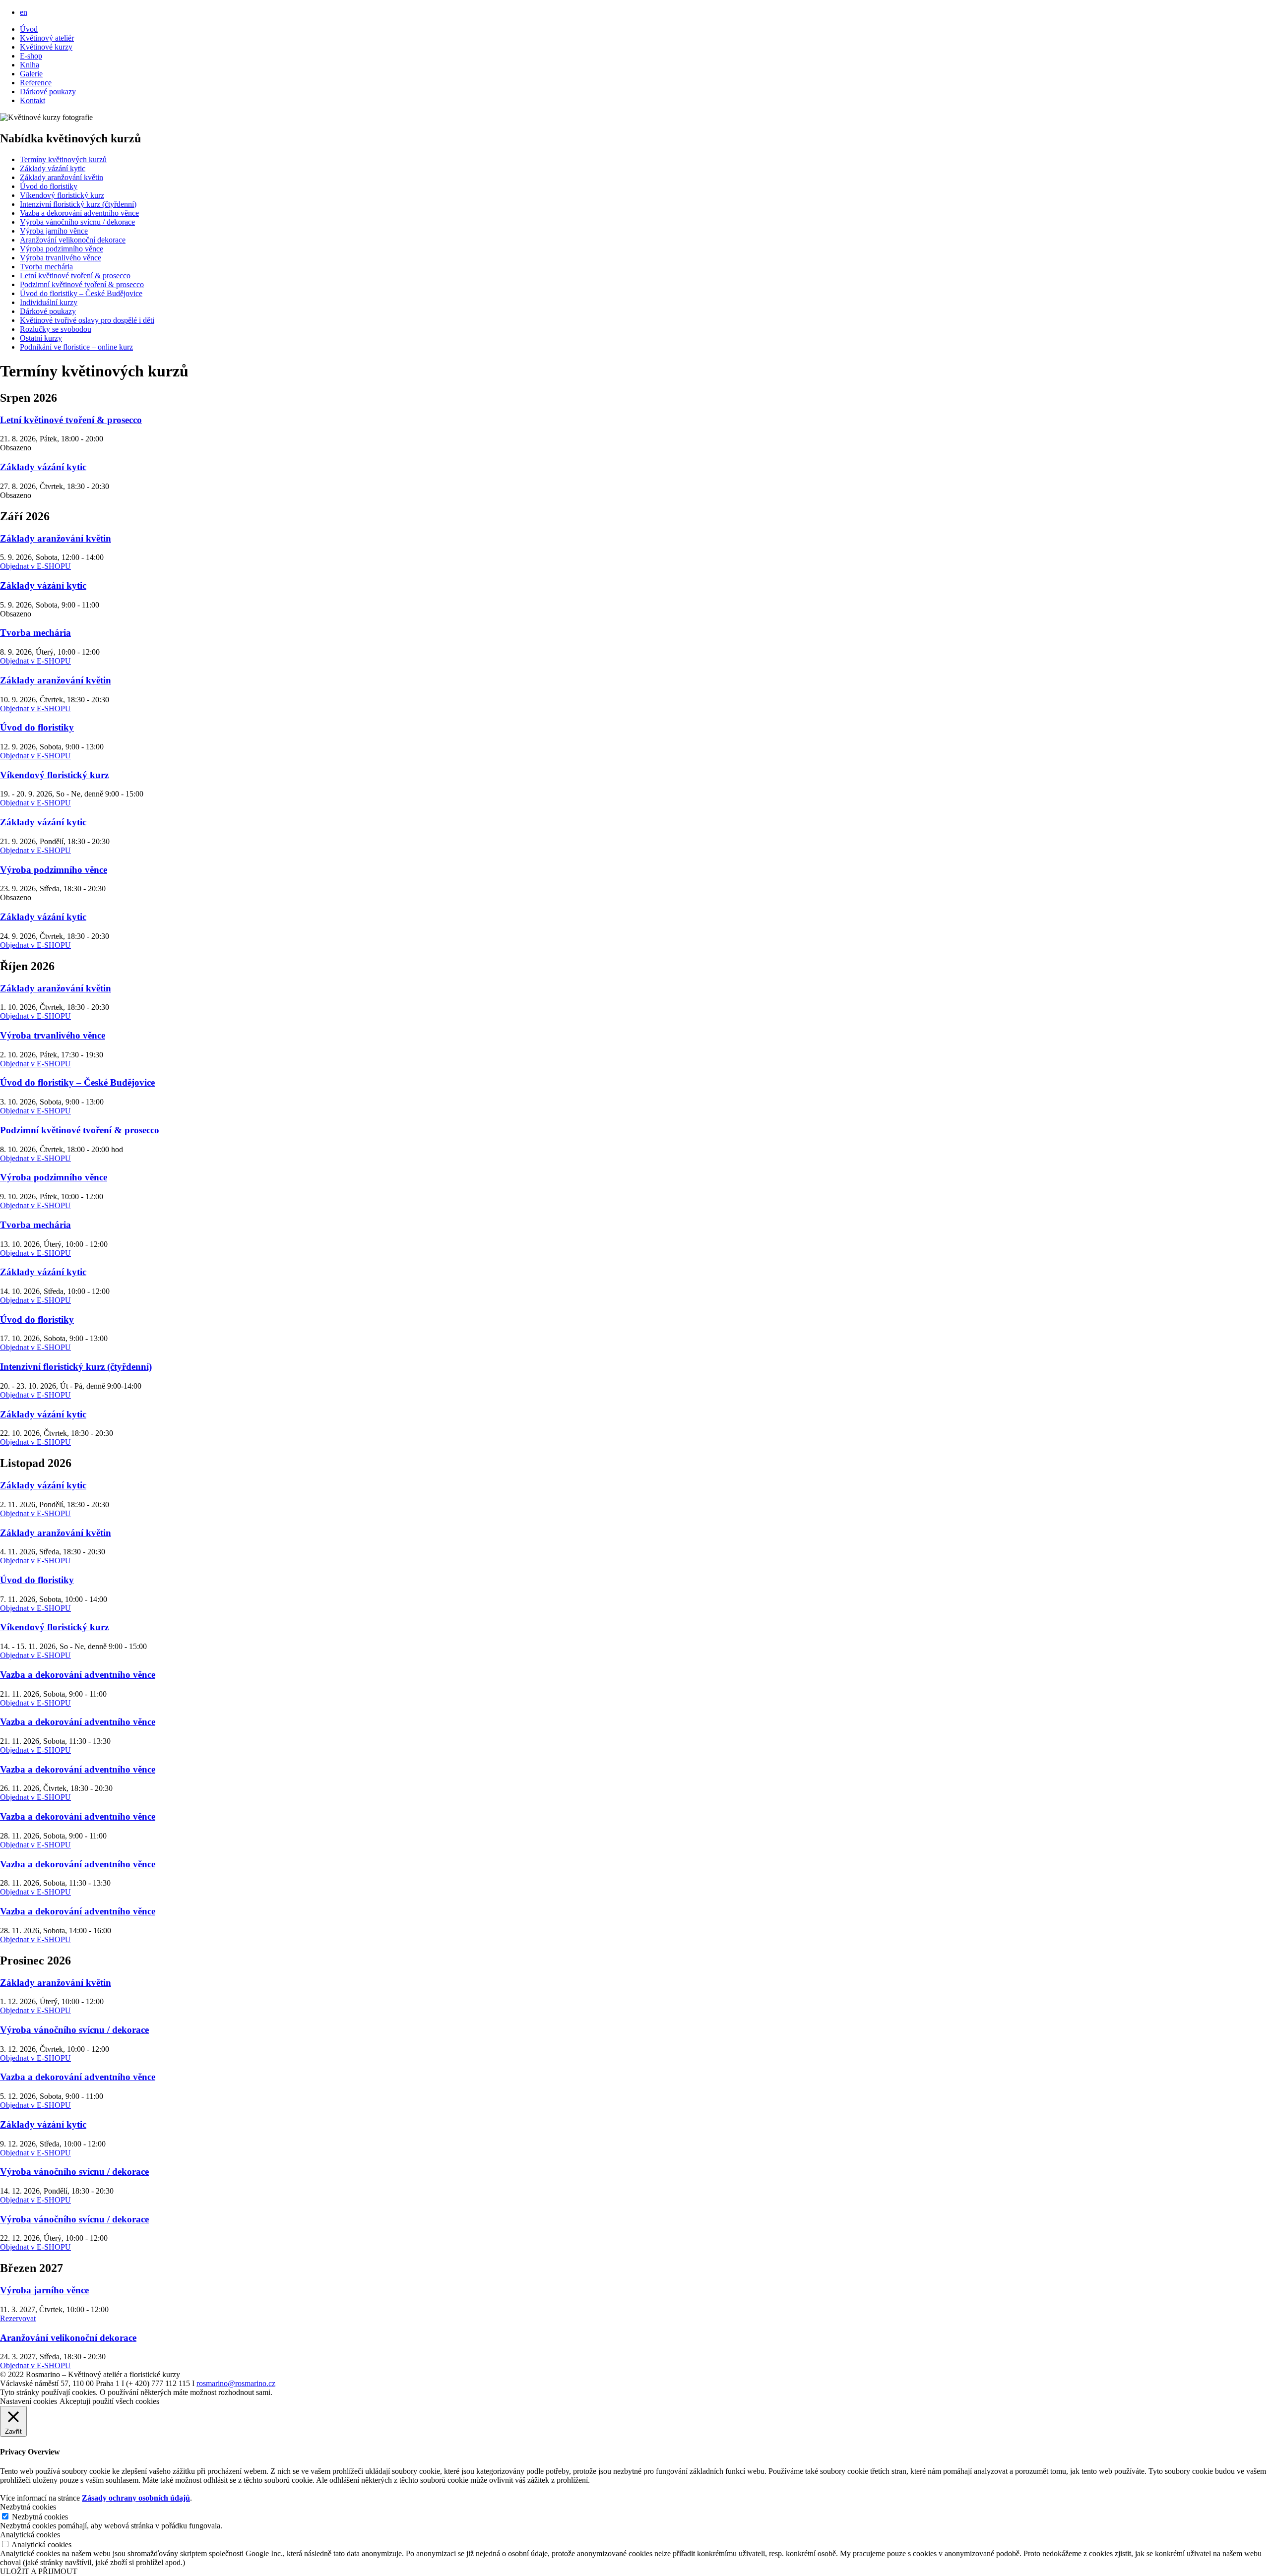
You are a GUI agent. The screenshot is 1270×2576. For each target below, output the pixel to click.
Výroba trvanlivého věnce (61, 258)
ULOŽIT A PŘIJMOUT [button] (39, 2571)
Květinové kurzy (46, 47)
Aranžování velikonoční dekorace (73, 240)
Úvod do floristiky (49, 186)
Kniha (30, 65)
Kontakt (32, 100)
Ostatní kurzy (41, 338)
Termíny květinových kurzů (63, 159)
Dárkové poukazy (48, 92)
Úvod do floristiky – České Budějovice (81, 293)
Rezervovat (18, 2318)
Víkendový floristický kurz (62, 195)
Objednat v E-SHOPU (35, 566)
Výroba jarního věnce (54, 231)
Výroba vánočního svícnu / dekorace (77, 222)
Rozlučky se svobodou (56, 329)
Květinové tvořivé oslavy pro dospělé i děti (87, 320)
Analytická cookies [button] (30, 2535)
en (24, 12)
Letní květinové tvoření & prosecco (75, 276)
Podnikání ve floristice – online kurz (76, 347)
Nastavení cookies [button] (29, 2401)
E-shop (31, 56)
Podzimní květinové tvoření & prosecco (82, 284)
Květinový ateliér (47, 38)
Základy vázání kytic (53, 168)
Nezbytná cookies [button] (28, 2507)
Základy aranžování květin (62, 177)
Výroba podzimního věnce (62, 249)
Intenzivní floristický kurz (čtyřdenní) (78, 204)
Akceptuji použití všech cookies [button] (109, 2401)
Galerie (31, 74)
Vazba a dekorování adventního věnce (79, 213)
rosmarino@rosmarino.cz (236, 2383)
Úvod (29, 29)
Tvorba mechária (46, 267)
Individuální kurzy (49, 302)
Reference (36, 83)
